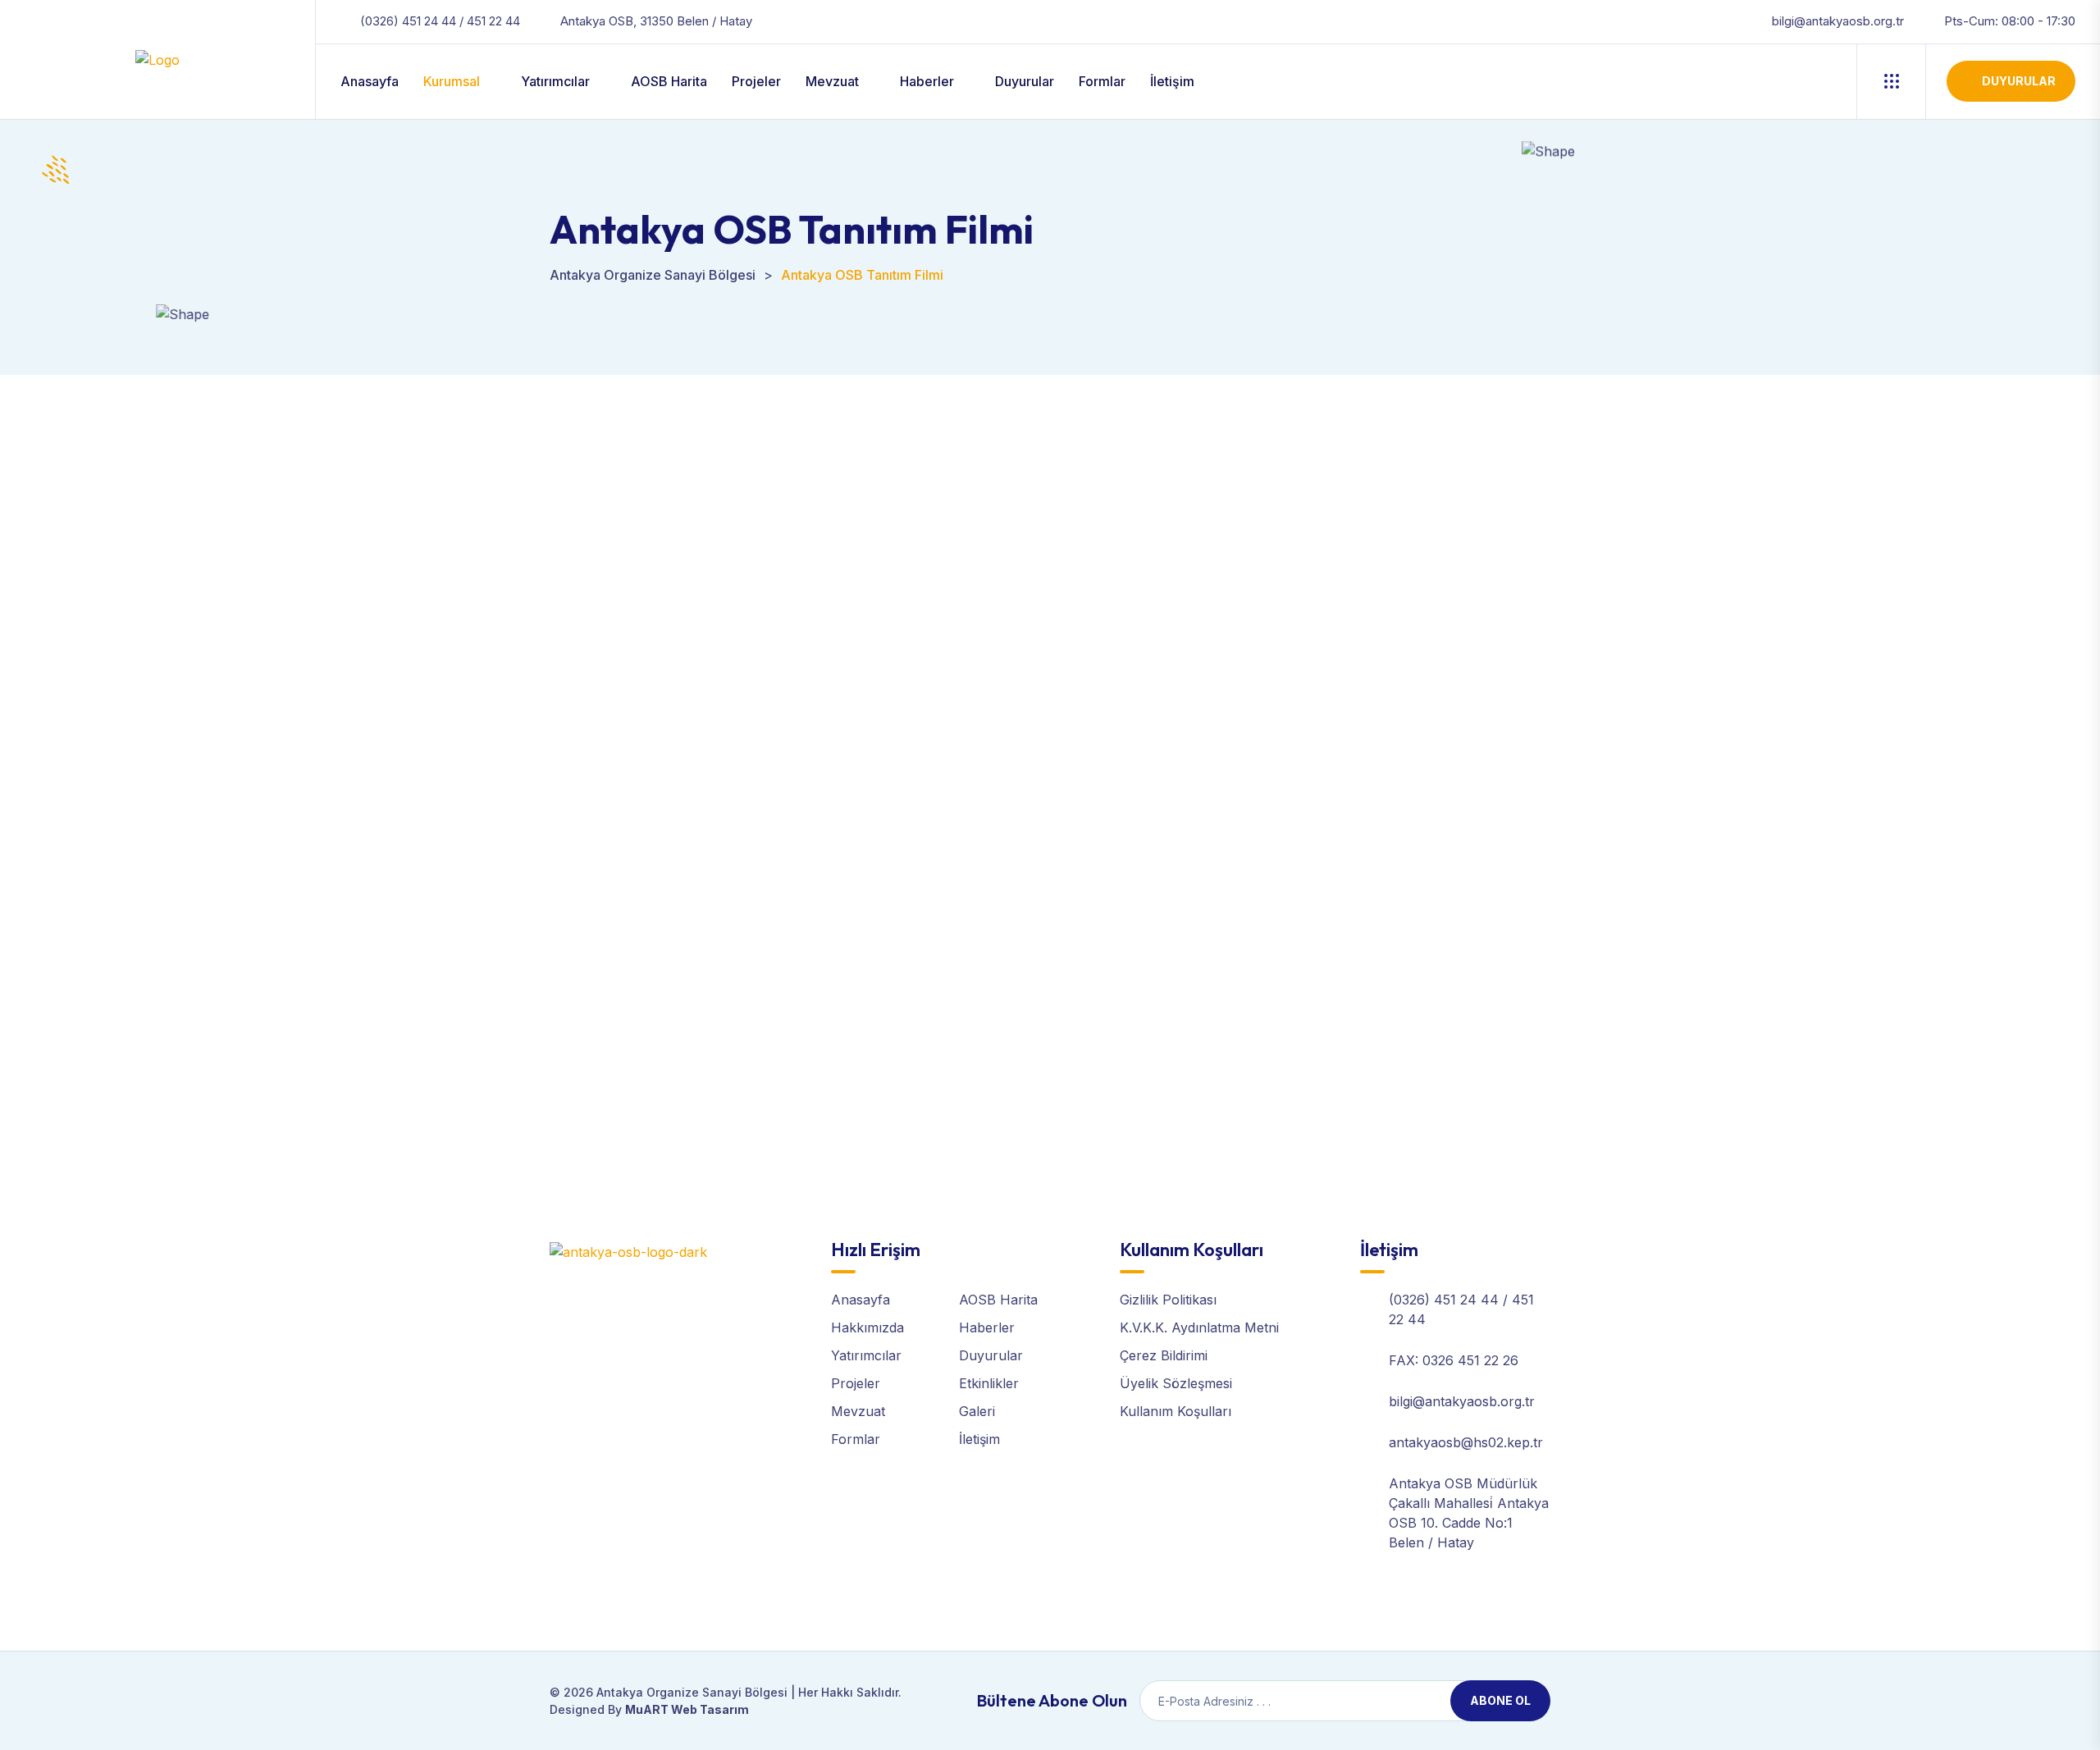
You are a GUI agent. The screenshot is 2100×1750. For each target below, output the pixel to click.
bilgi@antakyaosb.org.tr (1838, 21)
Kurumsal (452, 81)
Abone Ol (1500, 1700)
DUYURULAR (2019, 81)
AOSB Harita (669, 81)
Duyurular (1025, 81)
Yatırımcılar (555, 81)
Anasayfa (370, 81)
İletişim (1172, 81)
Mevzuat (832, 81)
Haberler (927, 81)
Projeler (756, 81)
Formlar (1102, 81)
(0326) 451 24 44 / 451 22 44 (440, 21)
